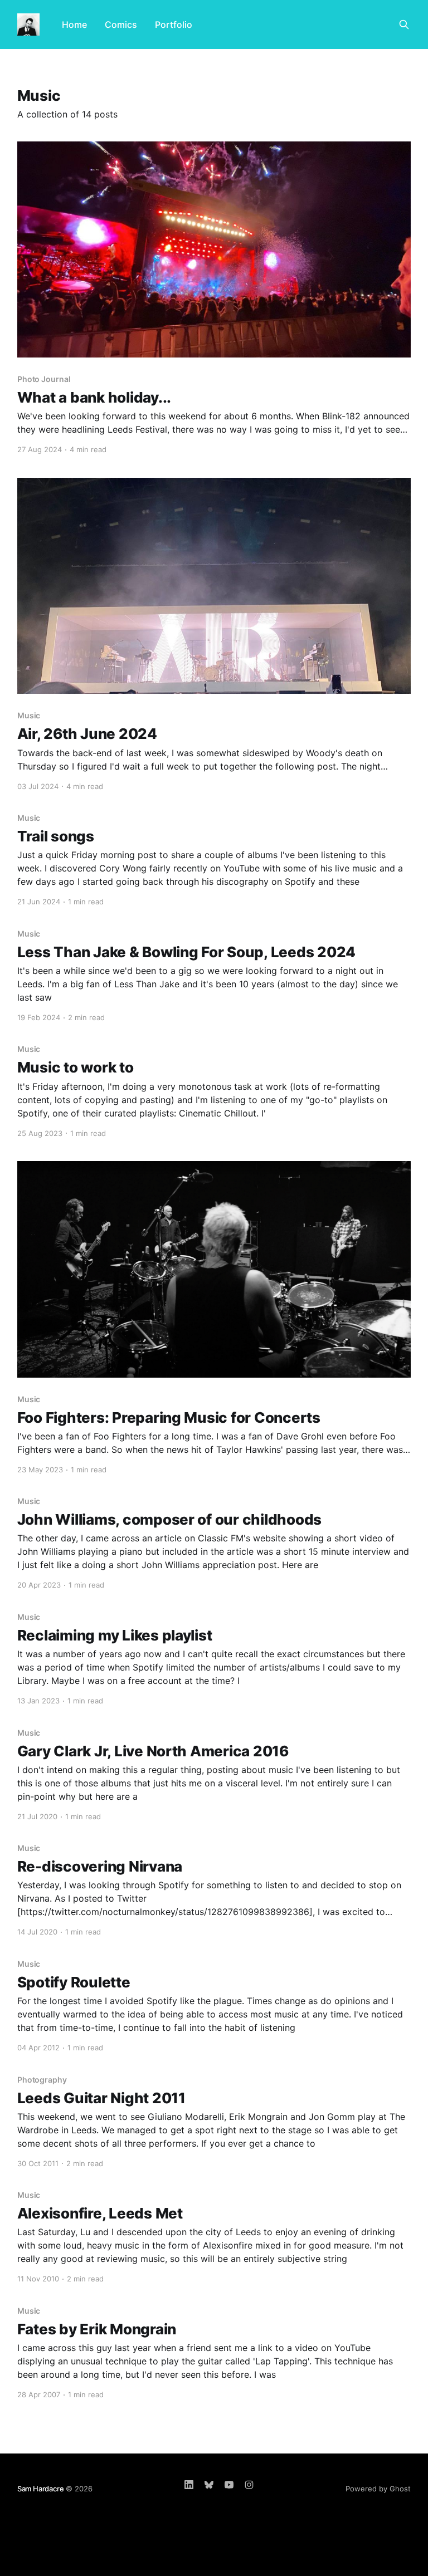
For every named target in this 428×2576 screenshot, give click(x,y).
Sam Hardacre (41, 2489)
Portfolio (174, 25)
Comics (121, 25)
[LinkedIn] (189, 2485)
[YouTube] (229, 2485)
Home (74, 25)
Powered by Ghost (378, 2489)
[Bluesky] (209, 2485)
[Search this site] (404, 25)
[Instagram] (249, 2485)
